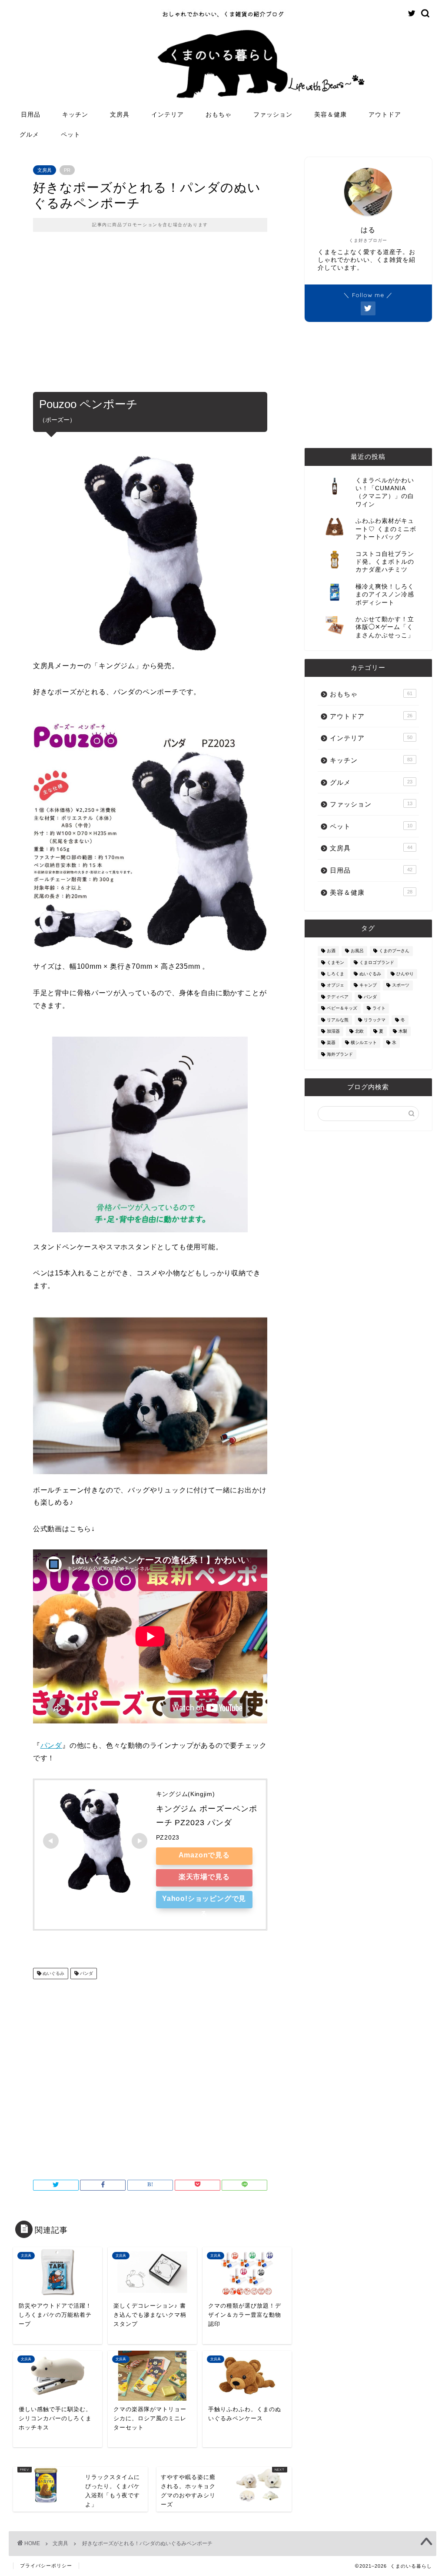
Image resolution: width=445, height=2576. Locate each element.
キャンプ (368, 985)
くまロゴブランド (377, 962)
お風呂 (357, 951)
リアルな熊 (338, 1020)
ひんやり (405, 974)
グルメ (29, 134)
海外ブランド (340, 1054)
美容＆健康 (330, 114)
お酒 (331, 951)
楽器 (331, 1043)
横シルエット (364, 1043)
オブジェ (335, 985)
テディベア (338, 997)
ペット (71, 134)
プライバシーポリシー (46, 2566)
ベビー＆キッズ (342, 1009)
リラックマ (375, 1020)
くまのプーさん (394, 951)
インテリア (168, 114)
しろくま (335, 974)
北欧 (359, 1031)
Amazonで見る (204, 1855)
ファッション (273, 114)
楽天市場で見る (204, 1877)
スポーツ (401, 985)
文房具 (120, 114)
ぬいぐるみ (53, 1973)
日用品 (31, 114)
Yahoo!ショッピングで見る (204, 1902)
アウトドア (385, 114)
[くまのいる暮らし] (222, 17)
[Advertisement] (150, 318)
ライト (379, 1009)
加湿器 (333, 1031)
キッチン (75, 114)
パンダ (51, 1745)
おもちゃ (219, 114)
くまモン (335, 962)
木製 (403, 1031)
